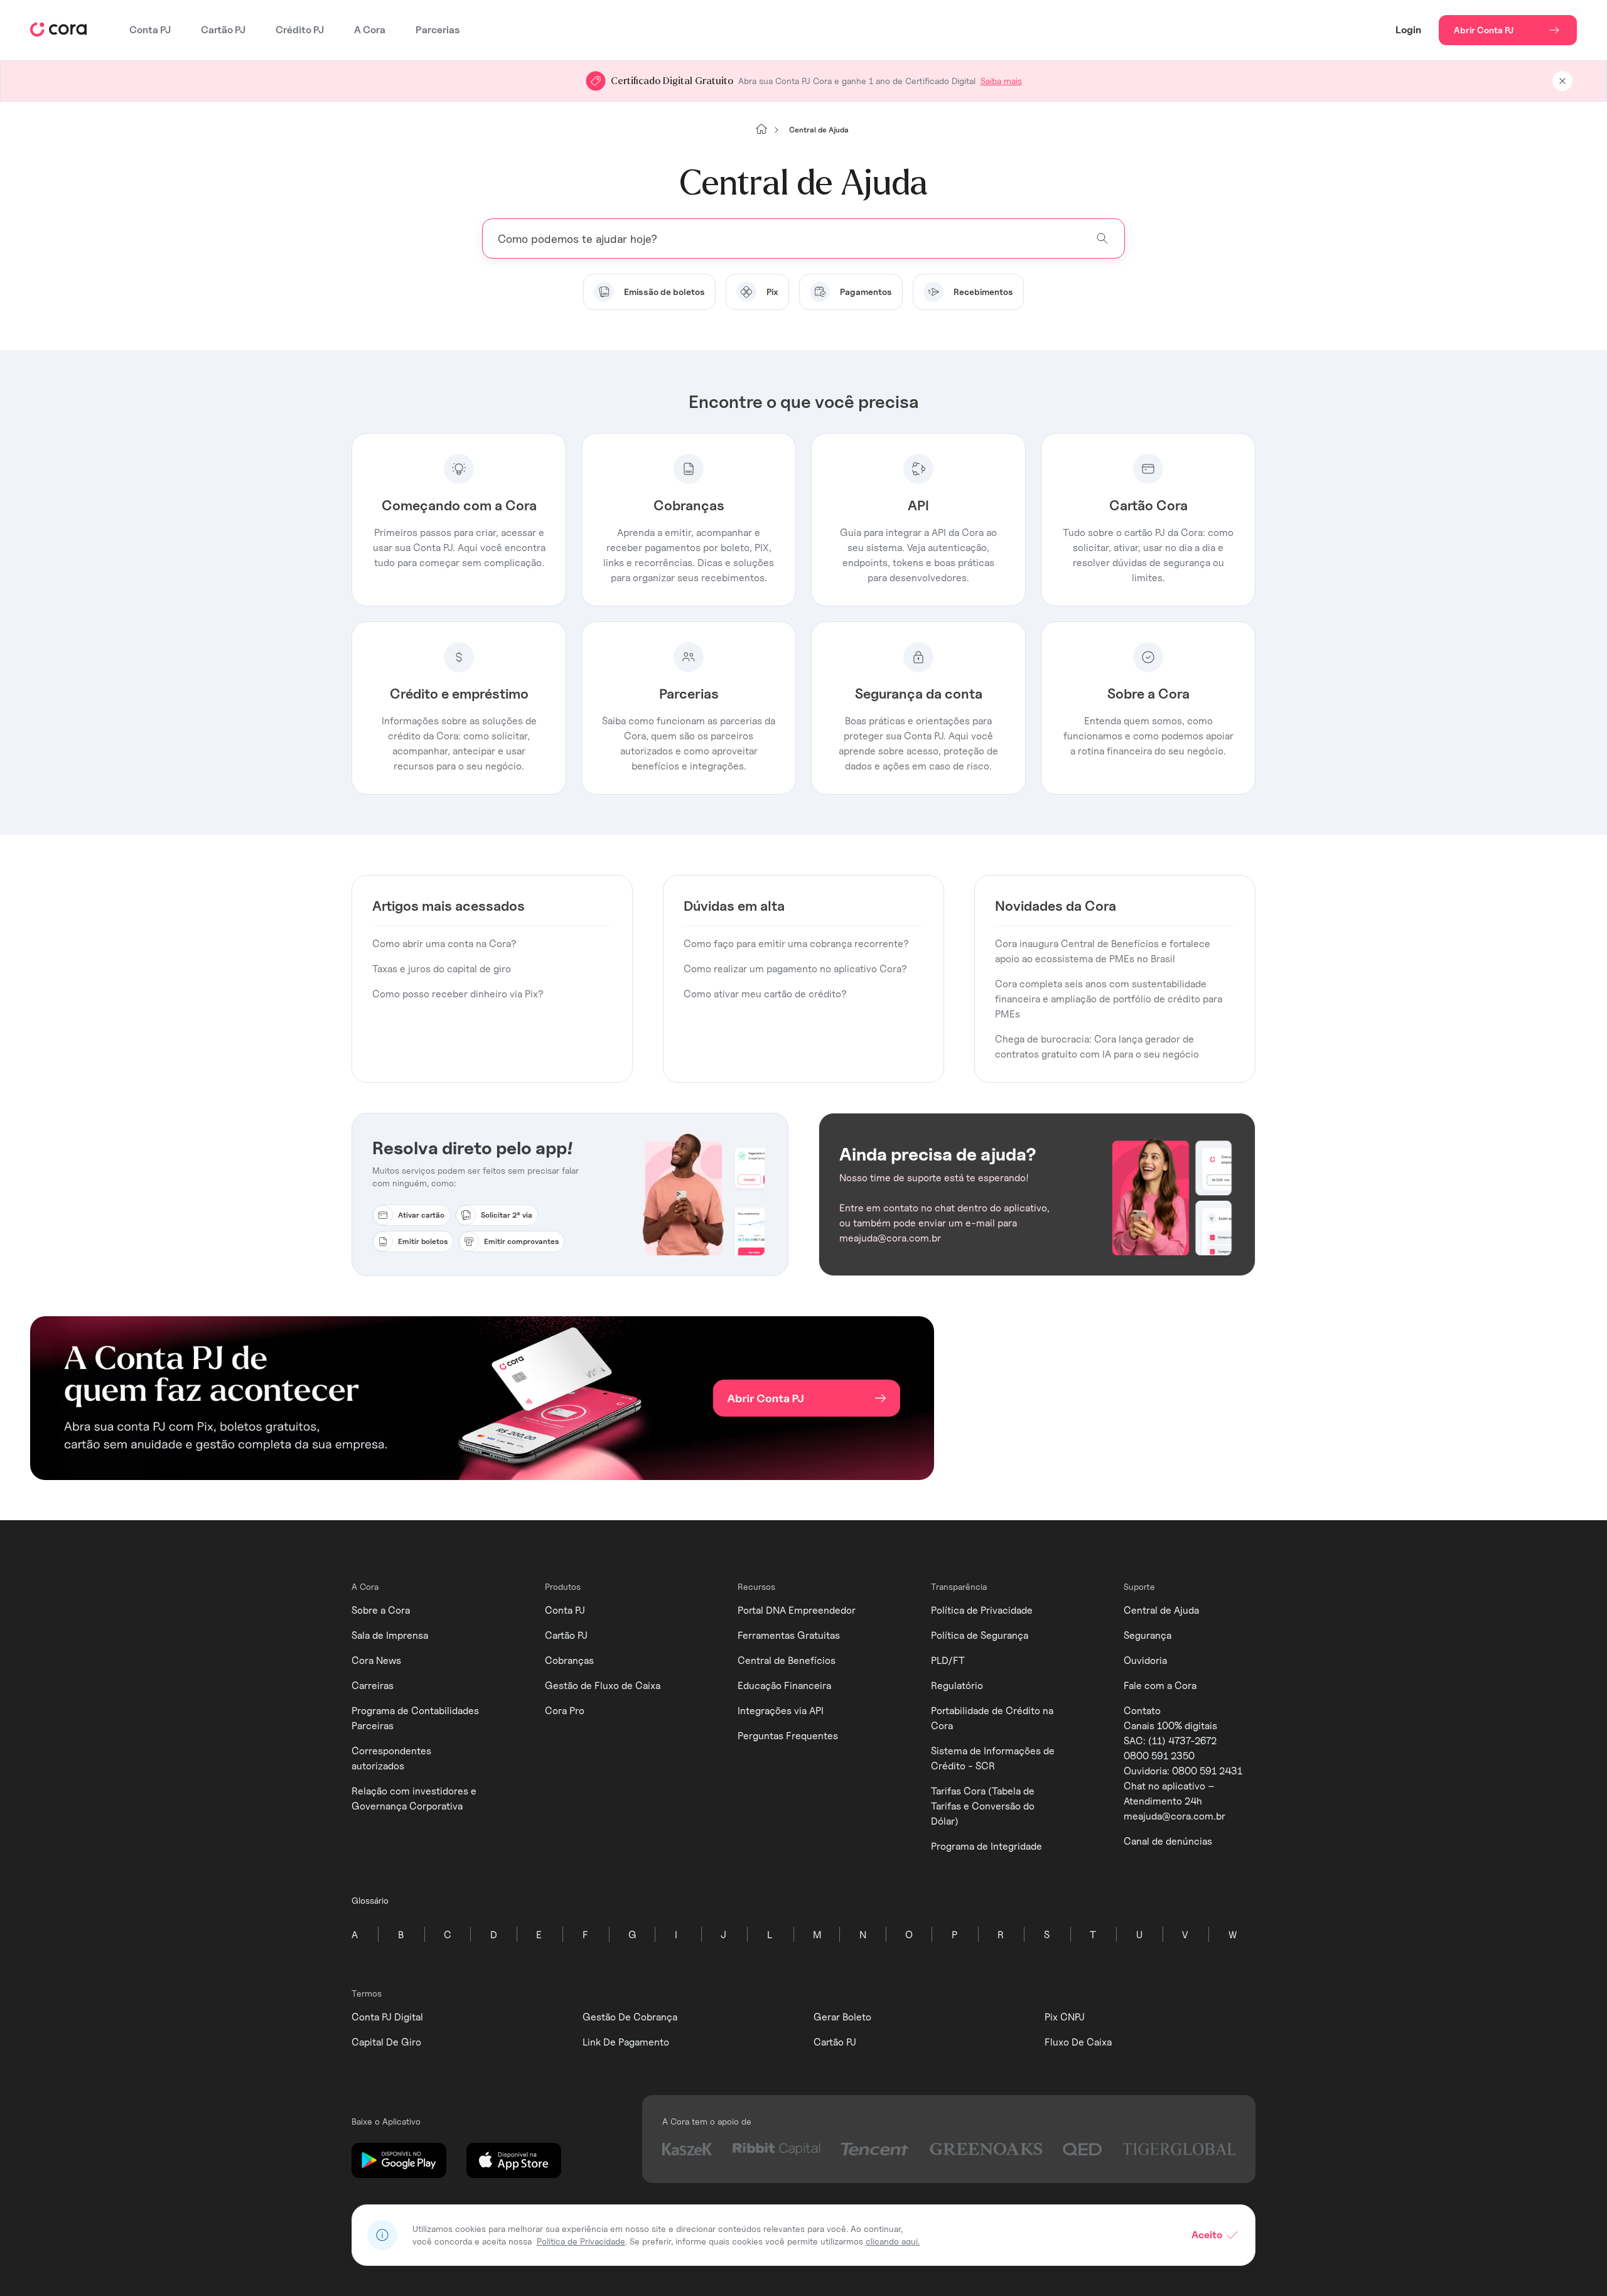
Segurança (1147, 1635)
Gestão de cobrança (630, 2017)
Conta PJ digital (387, 2017)
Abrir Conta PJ (1484, 30)
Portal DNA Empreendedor (797, 1610)
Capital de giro (386, 2042)
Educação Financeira (784, 1686)
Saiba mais (1001, 81)
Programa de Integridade (986, 1846)
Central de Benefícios (787, 1660)
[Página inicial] (761, 130)
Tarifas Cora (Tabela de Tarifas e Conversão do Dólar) (983, 1806)
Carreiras (373, 1686)
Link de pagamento (626, 2042)
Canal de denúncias (1168, 1841)
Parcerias (438, 30)
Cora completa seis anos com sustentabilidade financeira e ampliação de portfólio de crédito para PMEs (1109, 999)
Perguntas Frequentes (788, 1736)
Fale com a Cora (1160, 1686)
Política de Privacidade (982, 1610)
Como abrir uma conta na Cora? (444, 944)
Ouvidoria (1145, 1660)
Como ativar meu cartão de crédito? (765, 994)
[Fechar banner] (1562, 81)
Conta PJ (150, 30)
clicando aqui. (893, 2241)
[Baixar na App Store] (514, 2161)
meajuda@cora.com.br (1174, 1816)
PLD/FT (948, 1660)
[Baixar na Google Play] (399, 2161)
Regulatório (957, 1686)
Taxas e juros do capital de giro (442, 969)
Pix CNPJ (1065, 2017)
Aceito (1207, 2235)
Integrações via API (781, 1711)
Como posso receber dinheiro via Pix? (458, 994)
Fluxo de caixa (1078, 2042)
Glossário (370, 1900)
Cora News (376, 1660)
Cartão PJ (223, 30)
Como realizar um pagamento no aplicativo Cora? (795, 969)
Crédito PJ (300, 30)
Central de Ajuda (1161, 1610)
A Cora (370, 30)
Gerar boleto (842, 2017)
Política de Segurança (980, 1635)
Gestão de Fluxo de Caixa (603, 1686)
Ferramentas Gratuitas (789, 1635)
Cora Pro (565, 1711)
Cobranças (569, 1660)
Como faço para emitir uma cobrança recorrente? (796, 944)
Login (1408, 30)
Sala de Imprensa (390, 1635)
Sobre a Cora (381, 1610)
